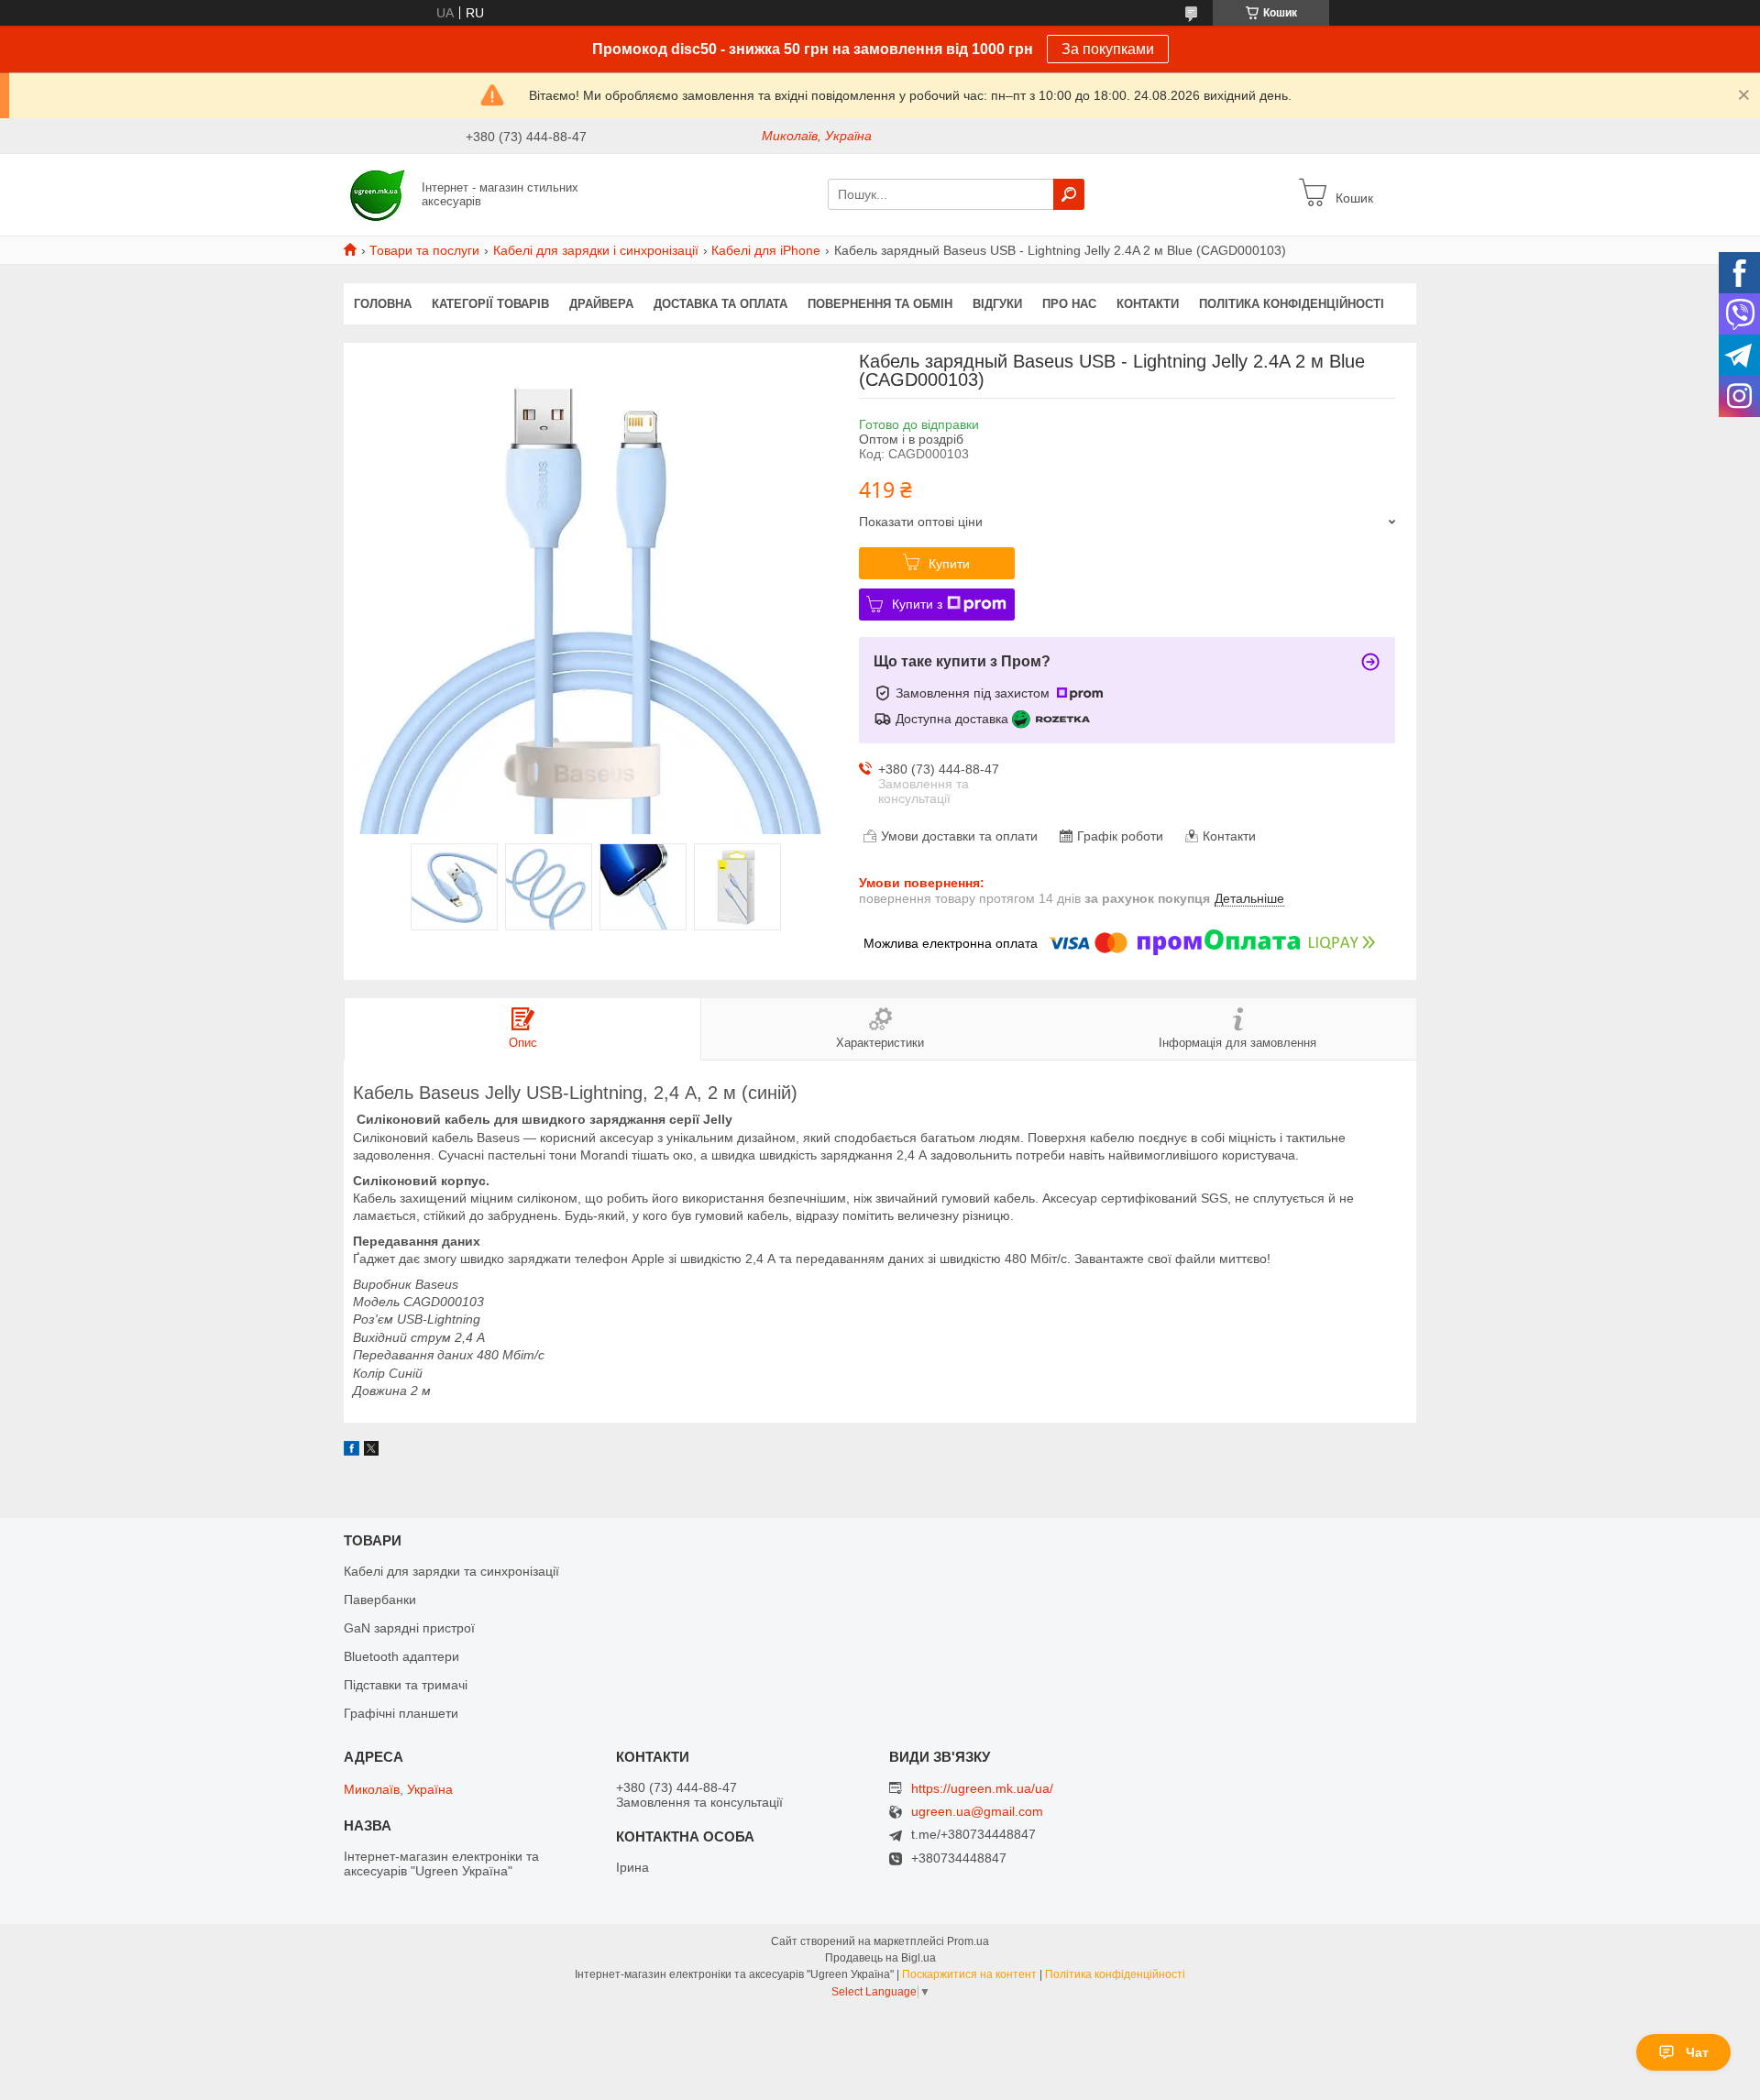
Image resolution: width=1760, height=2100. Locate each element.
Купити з (917, 604)
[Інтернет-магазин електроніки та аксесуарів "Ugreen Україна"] (377, 193)
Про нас (1069, 304)
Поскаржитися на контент (969, 1974)
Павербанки (380, 1600)
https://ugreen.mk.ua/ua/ (982, 1788)
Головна (383, 304)
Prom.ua (968, 1941)
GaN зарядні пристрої (409, 1628)
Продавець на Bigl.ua (880, 1958)
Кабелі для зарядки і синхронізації (596, 250)
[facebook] (352, 1451)
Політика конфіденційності (1292, 304)
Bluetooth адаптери (401, 1656)
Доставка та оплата (720, 304)
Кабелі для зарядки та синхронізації (451, 1571)
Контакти (1148, 304)
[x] (371, 1451)
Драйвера (601, 304)
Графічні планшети (401, 1713)
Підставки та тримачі (406, 1685)
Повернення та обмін (880, 304)
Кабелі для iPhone (766, 250)
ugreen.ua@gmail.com (977, 1812)
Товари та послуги (424, 250)
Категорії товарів (490, 304)
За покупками (1108, 49)
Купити (949, 564)
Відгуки (997, 304)
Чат (1697, 2052)
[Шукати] (1069, 194)
